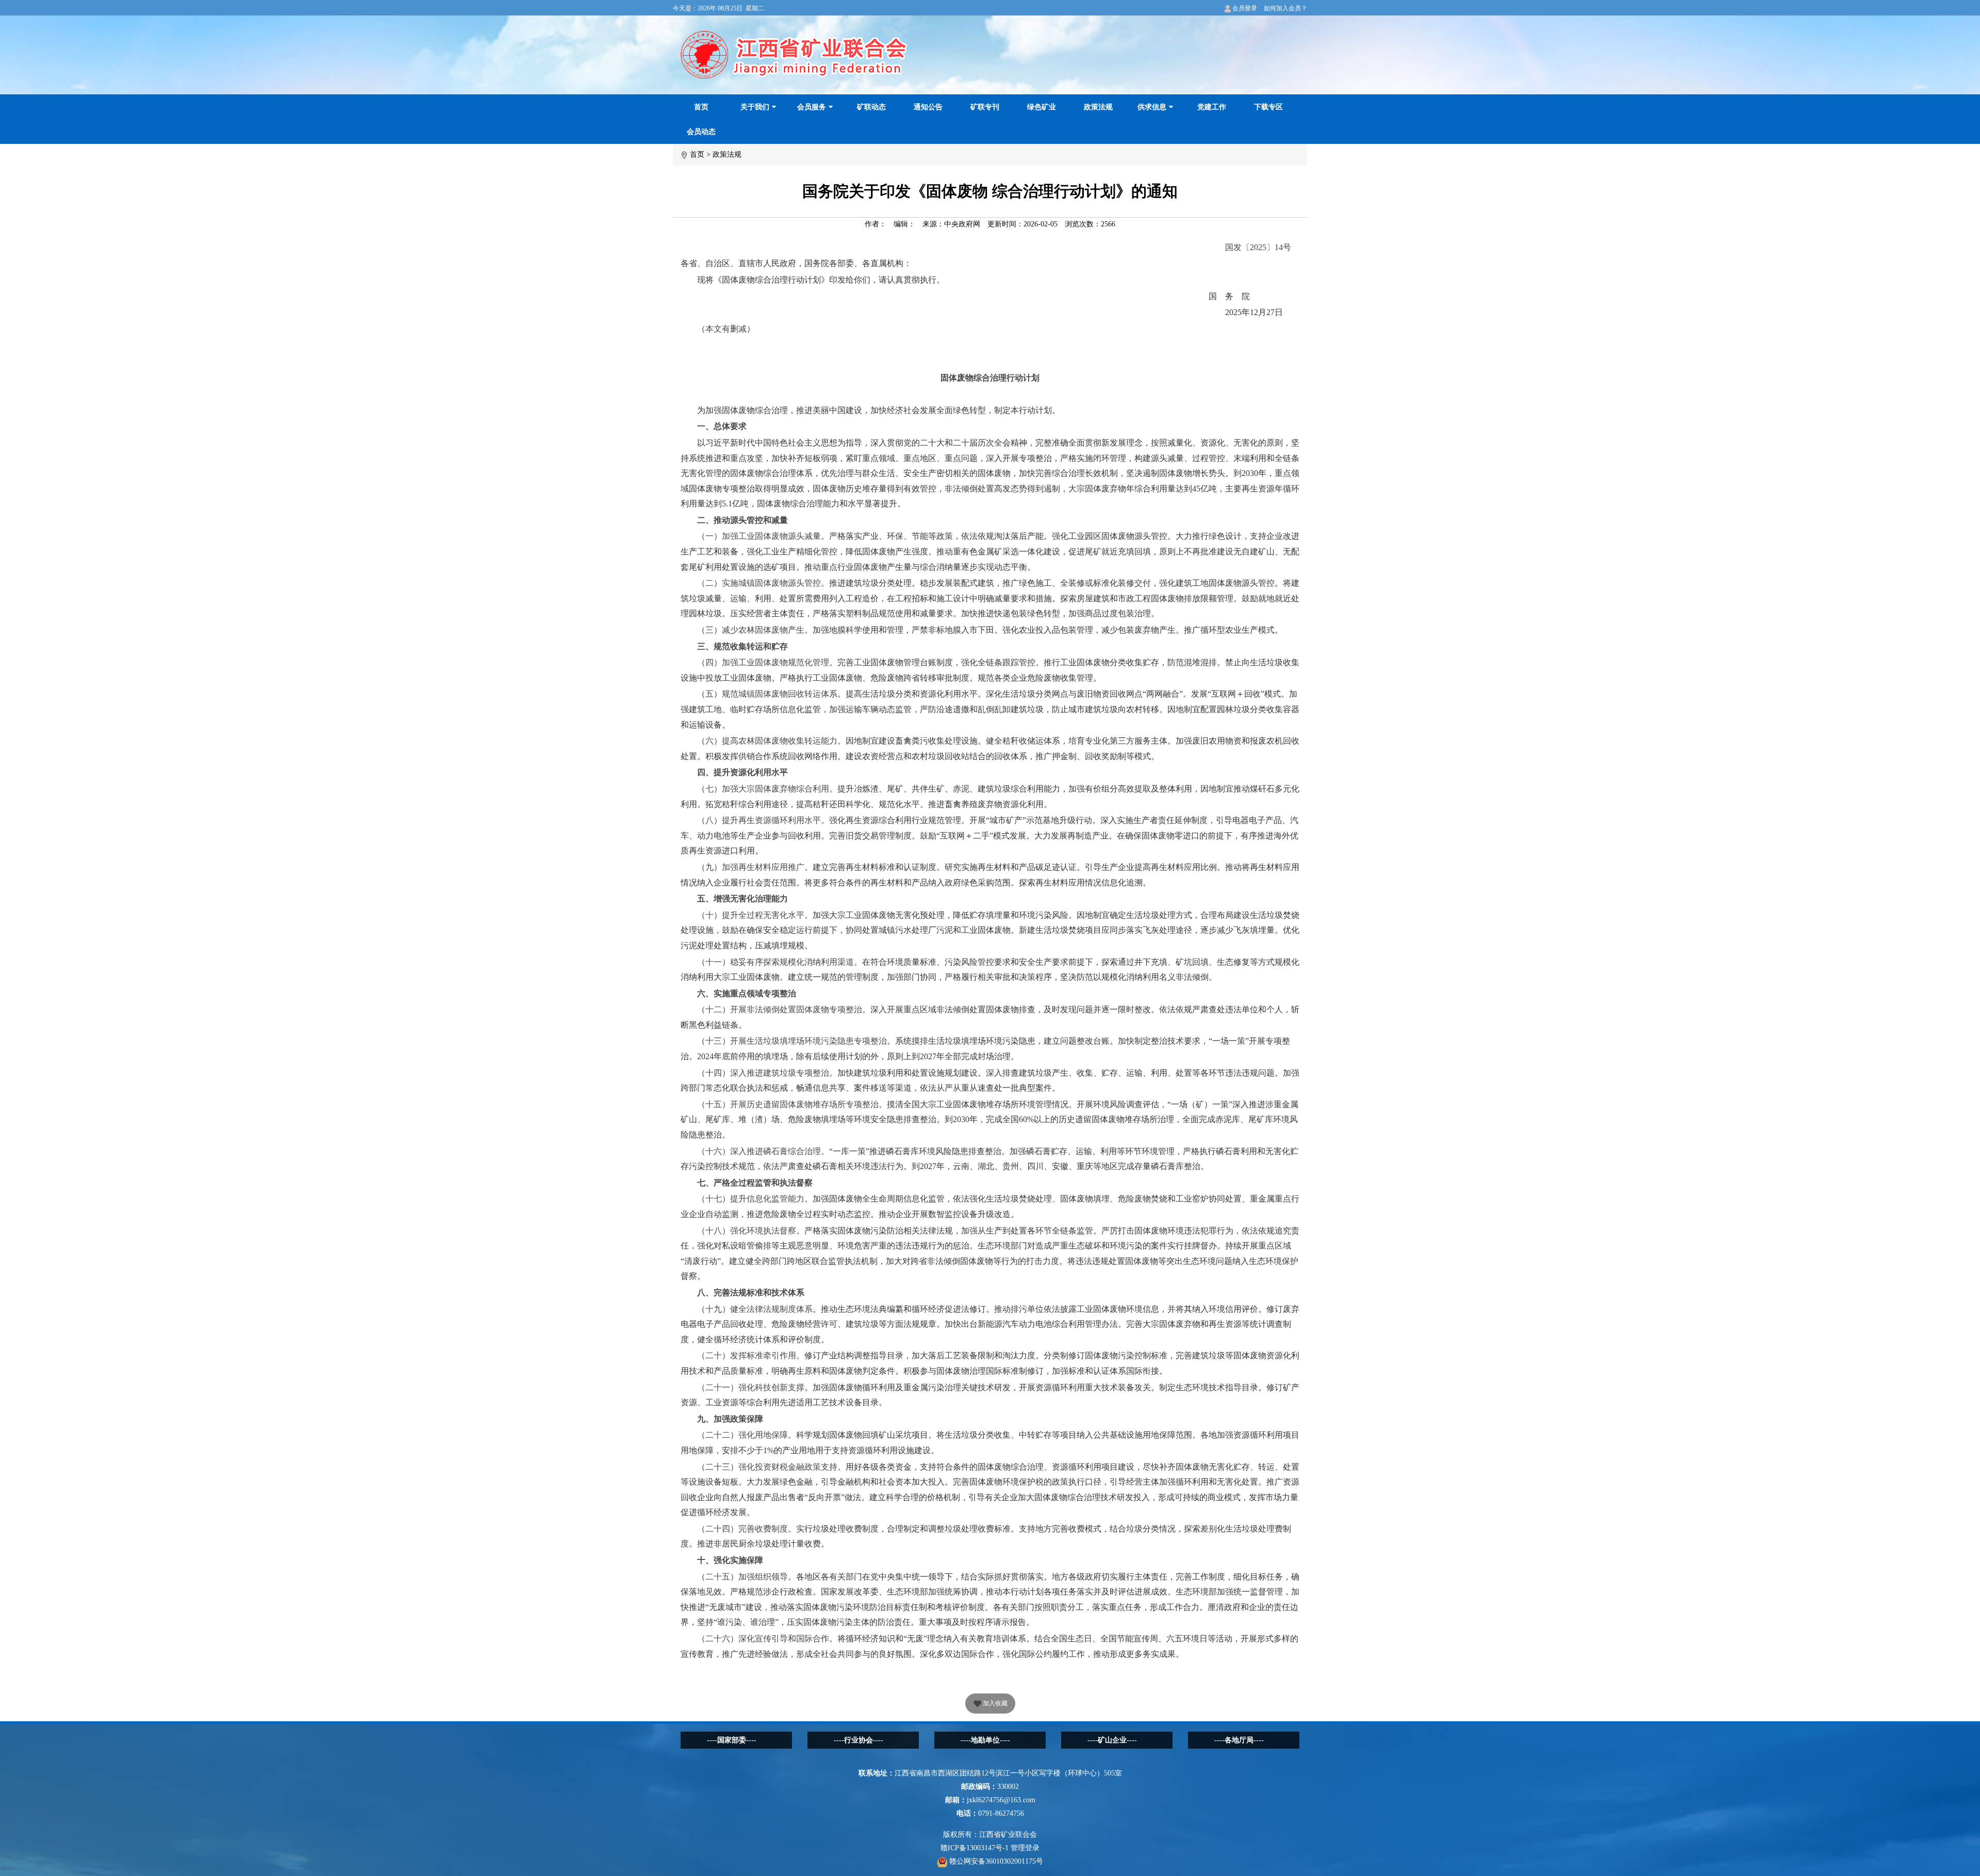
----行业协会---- (859, 1740)
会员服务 (812, 107)
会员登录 (1244, 8)
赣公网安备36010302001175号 (995, 1861)
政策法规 (1098, 107)
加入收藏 (994, 1703)
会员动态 (701, 132)
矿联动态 (871, 107)
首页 (701, 107)
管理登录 (1025, 1848)
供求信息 (1152, 107)
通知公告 (928, 107)
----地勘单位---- (985, 1740)
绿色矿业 (1042, 107)
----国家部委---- (732, 1740)
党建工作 (1212, 107)
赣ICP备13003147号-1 (975, 1848)
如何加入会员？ (1285, 8)
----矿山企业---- (1112, 1740)
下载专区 (1268, 107)
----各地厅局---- (1239, 1740)
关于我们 (755, 107)
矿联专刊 (985, 107)
